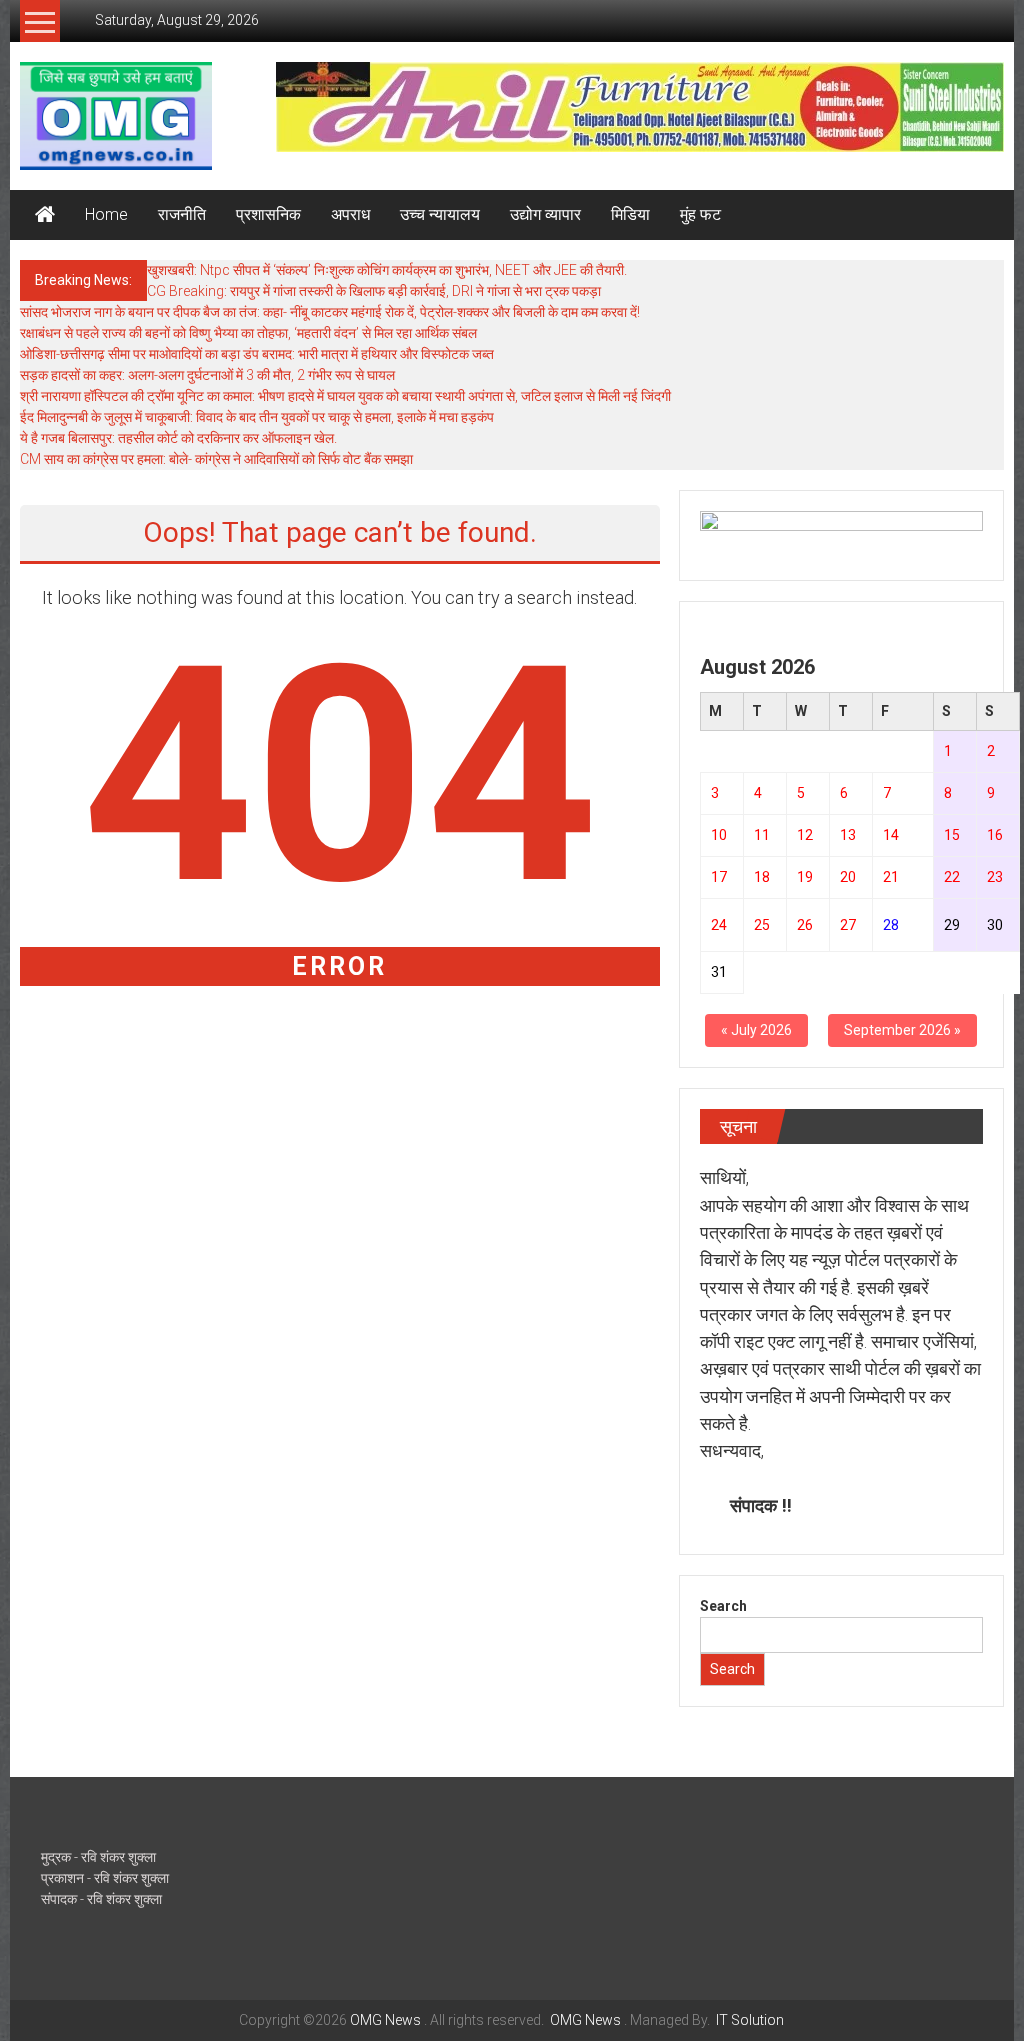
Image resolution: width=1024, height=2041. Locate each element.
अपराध (350, 214)
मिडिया (630, 214)
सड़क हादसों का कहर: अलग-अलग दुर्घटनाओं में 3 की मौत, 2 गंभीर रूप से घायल (207, 375)
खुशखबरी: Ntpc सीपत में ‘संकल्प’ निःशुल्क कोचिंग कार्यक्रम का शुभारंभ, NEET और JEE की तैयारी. (387, 270)
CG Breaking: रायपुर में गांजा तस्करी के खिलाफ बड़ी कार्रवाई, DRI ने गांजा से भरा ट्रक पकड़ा (374, 291)
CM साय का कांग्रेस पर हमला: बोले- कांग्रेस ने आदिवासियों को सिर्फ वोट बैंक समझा (216, 459)
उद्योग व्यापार (545, 214)
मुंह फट (700, 214)
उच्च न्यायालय (440, 214)
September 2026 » (902, 1030)
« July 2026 (756, 1030)
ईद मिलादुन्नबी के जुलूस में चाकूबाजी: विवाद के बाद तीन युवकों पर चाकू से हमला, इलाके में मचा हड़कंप (257, 417)
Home (106, 214)
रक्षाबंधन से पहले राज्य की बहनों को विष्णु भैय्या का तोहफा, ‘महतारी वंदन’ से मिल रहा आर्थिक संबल (248, 333)
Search (723, 1606)
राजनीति (182, 214)
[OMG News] (45, 215)
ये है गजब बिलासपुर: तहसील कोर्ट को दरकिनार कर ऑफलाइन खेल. (178, 438)
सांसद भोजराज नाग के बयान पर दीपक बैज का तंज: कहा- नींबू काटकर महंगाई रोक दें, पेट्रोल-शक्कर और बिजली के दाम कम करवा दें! (330, 312)
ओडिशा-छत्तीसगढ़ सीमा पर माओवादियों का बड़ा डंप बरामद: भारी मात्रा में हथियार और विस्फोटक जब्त (257, 354)
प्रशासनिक (268, 214)
